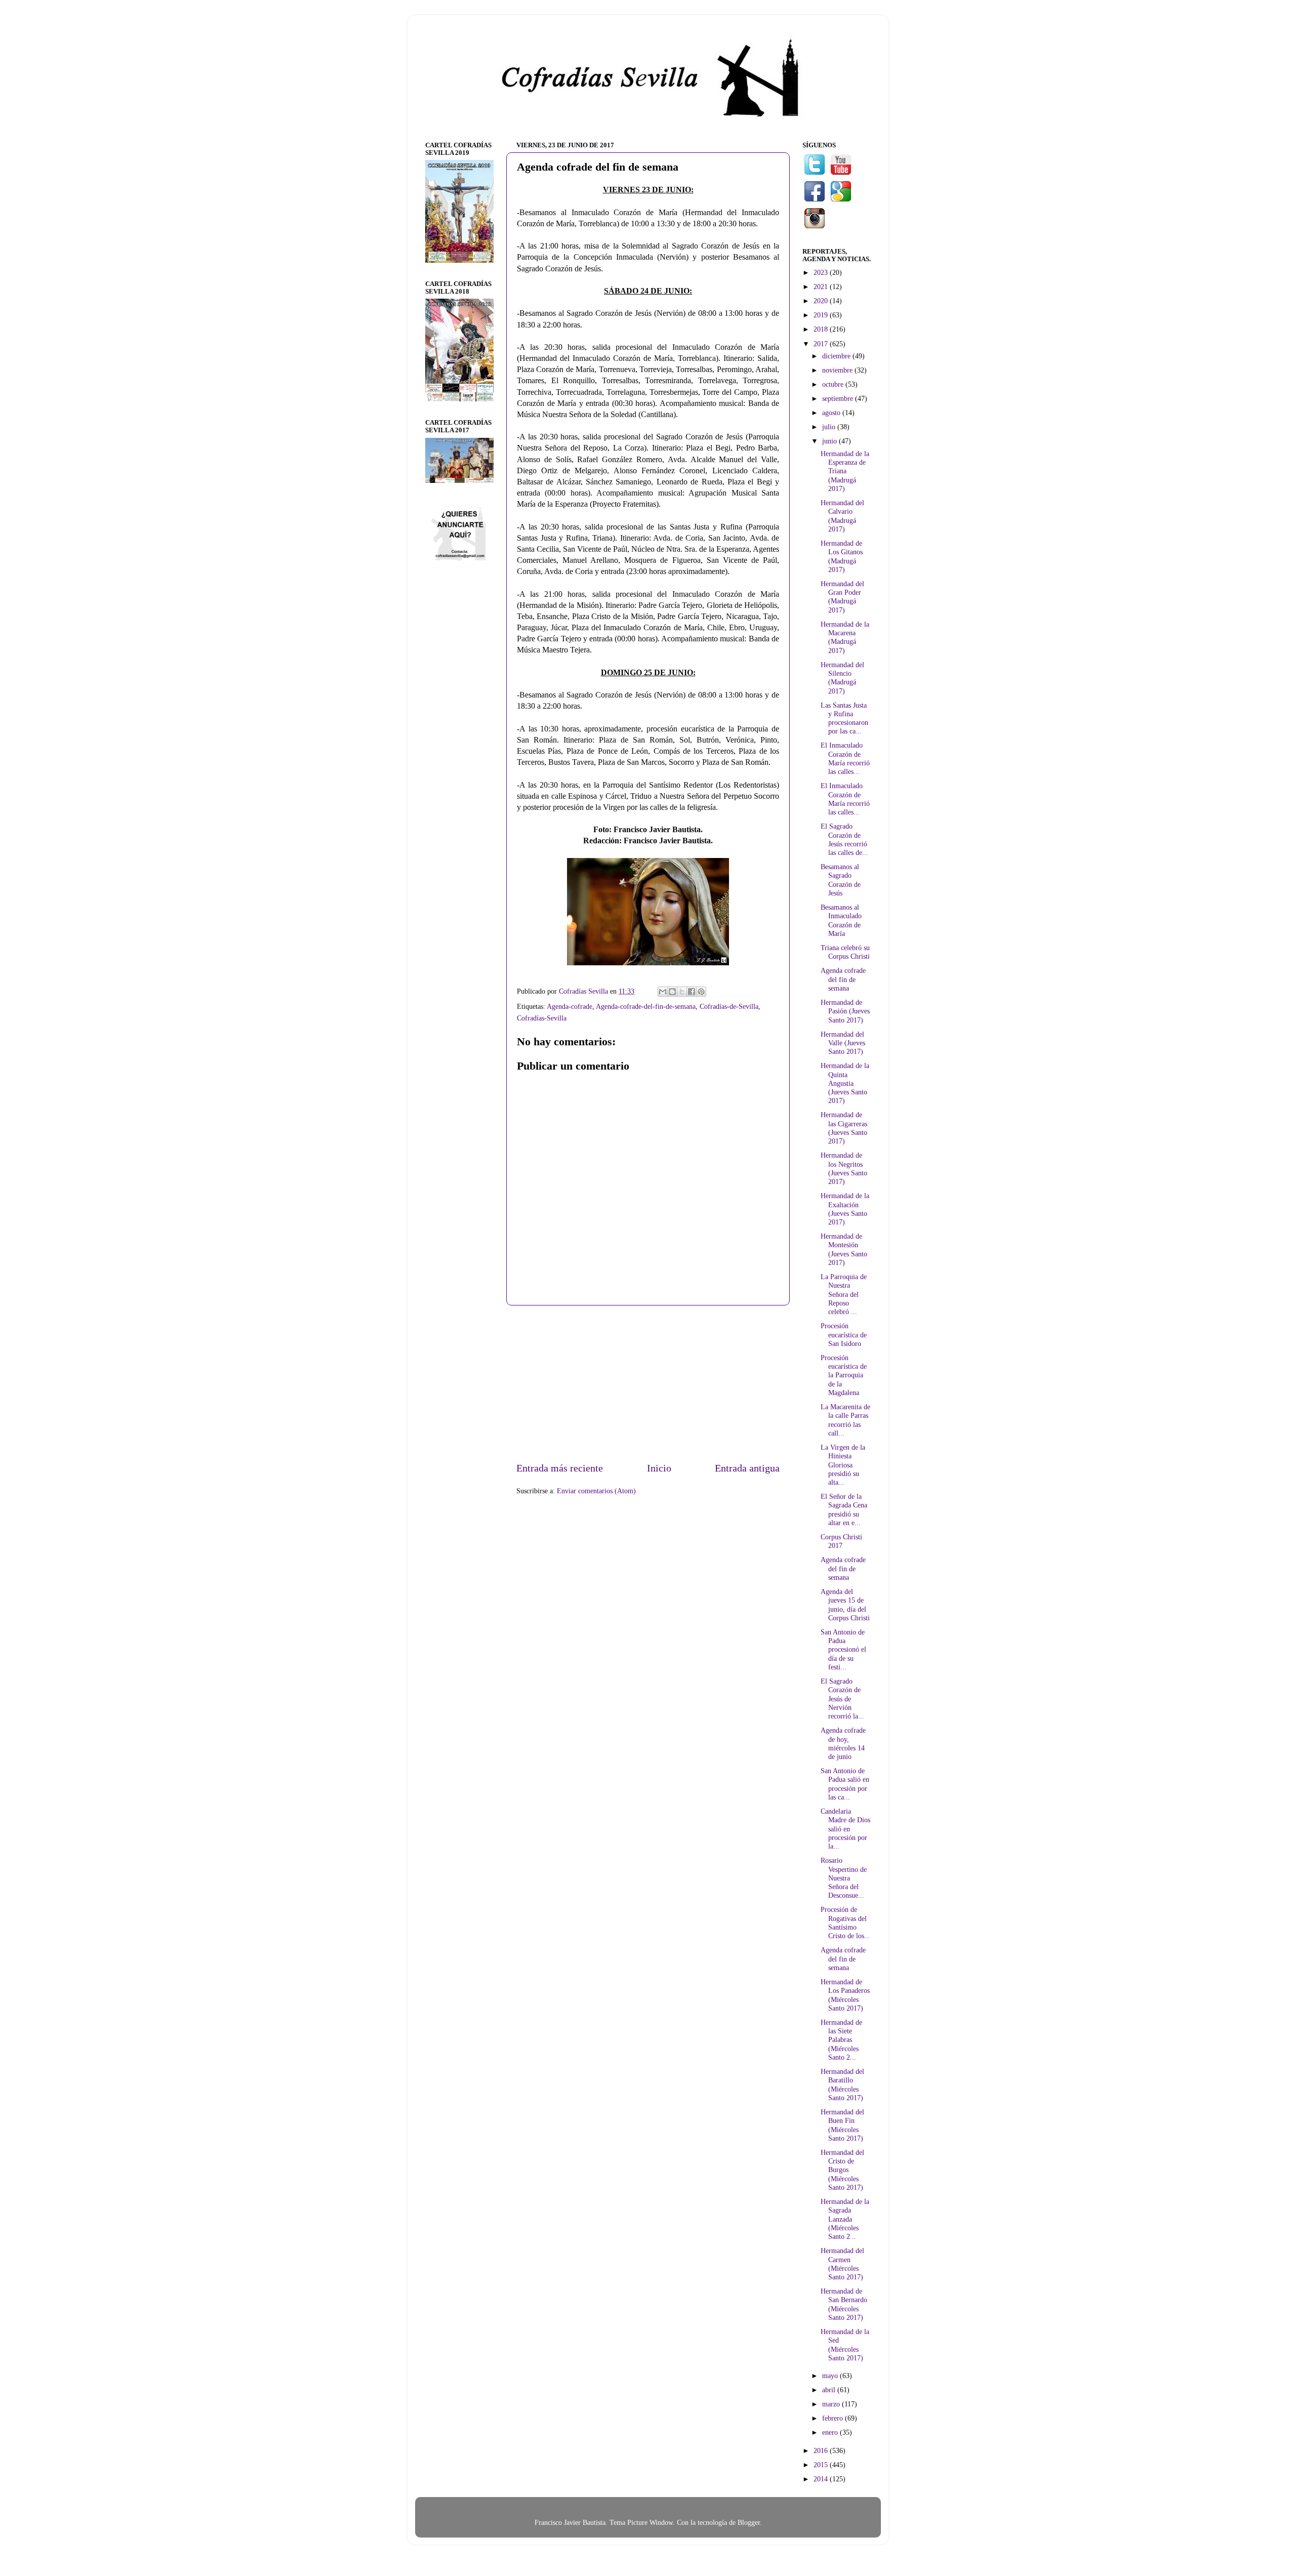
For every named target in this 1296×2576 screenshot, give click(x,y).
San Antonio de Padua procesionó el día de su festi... (843, 1649)
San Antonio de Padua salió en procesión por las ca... (845, 1784)
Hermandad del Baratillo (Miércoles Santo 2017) (842, 2084)
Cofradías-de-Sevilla (729, 1006)
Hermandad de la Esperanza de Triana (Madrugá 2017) (845, 471)
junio (831, 441)
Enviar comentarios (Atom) (596, 1491)
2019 (822, 315)
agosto (832, 413)
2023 (822, 272)
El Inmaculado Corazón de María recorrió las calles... (845, 758)
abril (830, 2390)
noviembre (838, 370)
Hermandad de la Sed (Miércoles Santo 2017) (845, 2345)
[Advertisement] (648, 1383)
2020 (822, 301)
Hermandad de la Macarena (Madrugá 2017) (845, 637)
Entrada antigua (747, 1468)
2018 (822, 329)
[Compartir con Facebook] (692, 992)
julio (830, 427)
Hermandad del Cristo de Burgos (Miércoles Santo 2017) (842, 2170)
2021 (822, 287)
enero (831, 2432)
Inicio (659, 1468)
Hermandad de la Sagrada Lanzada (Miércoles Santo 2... (845, 2219)
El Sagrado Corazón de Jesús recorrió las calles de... (844, 839)
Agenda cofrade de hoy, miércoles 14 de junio (843, 1743)
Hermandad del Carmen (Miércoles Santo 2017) (842, 2264)
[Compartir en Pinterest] (701, 992)
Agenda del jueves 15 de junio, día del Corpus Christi (845, 1605)
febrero (834, 2418)
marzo (832, 2404)
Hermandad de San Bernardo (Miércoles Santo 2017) (844, 2304)
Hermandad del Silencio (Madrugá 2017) (842, 678)
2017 (822, 344)
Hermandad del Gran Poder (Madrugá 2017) (842, 597)
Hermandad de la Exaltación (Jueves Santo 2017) (845, 1209)
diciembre (837, 356)
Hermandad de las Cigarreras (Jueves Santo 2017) (844, 1128)
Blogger (749, 2522)
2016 (822, 2450)
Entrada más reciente (560, 1468)
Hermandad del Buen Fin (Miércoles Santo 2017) (842, 2125)
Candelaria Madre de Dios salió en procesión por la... (845, 1829)
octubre (834, 384)
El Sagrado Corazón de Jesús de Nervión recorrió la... (842, 1699)
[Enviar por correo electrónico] (663, 992)
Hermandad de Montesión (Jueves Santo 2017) (844, 1249)
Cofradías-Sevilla (542, 1018)
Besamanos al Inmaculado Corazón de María (841, 920)
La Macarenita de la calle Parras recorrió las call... (845, 1420)
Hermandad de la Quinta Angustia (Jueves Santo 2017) (845, 1083)
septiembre (839, 398)
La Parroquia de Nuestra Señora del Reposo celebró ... (844, 1294)
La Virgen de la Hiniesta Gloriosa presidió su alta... (843, 1465)
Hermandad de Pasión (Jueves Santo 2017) (845, 1011)
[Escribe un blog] (672, 992)
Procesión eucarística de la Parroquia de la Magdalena (844, 1375)
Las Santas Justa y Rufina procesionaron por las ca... (844, 718)
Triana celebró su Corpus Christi (845, 952)
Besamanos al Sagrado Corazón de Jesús (841, 880)
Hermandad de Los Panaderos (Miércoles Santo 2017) (845, 1995)
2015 (822, 2465)
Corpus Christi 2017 (841, 1541)
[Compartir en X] (682, 992)
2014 (822, 2479)
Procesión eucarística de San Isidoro (844, 1335)
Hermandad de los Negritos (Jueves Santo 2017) (844, 1168)
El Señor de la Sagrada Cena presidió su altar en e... (844, 1509)
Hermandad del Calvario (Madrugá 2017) (842, 516)
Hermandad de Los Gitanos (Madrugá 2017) (842, 556)
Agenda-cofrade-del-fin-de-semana (646, 1006)
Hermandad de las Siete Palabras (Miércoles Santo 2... (841, 2040)
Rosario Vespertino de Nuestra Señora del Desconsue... (844, 1878)
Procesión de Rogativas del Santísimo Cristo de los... (845, 1923)
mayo (831, 2376)
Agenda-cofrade (570, 1006)
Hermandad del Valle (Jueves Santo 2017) (843, 1043)
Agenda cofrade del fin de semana (843, 979)
